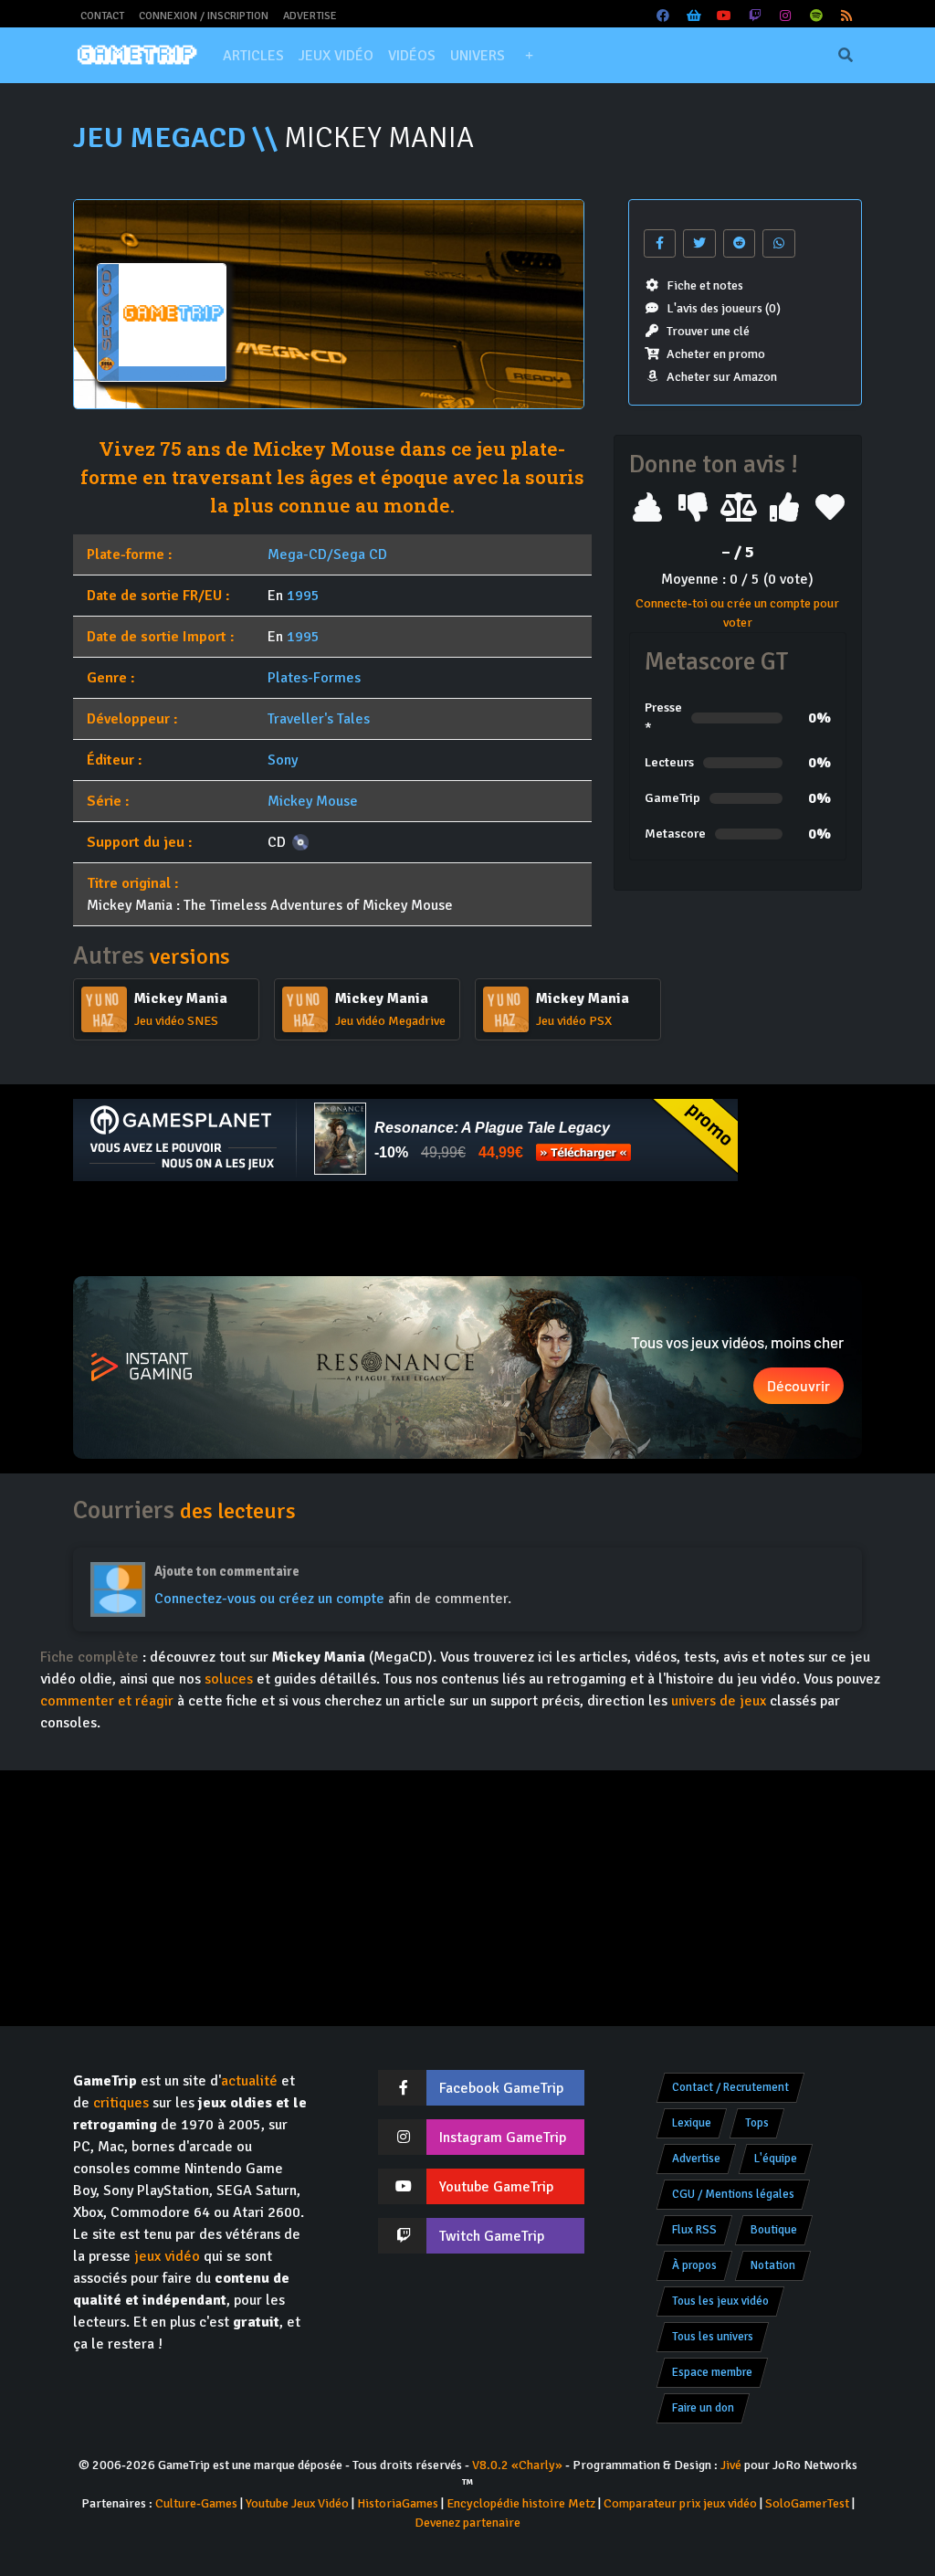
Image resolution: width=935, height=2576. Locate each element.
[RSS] (847, 16)
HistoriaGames (398, 2503)
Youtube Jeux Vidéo (297, 2503)
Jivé (731, 2465)
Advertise (310, 16)
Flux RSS (694, 2230)
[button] (529, 56)
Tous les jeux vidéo (720, 2301)
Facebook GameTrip (501, 2088)
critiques (121, 2103)
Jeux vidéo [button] (336, 56)
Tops (757, 2123)
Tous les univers (713, 2337)
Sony (283, 760)
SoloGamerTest (807, 2503)
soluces (229, 1679)
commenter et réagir (107, 1701)
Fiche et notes (705, 285)
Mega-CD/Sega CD (327, 554)
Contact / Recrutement (730, 2087)
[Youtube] (725, 16)
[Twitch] (755, 16)
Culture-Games (196, 2503)
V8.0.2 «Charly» (517, 2465)
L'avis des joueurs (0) (724, 308)
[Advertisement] (467, 1229)
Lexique (692, 2123)
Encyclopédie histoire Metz (521, 2503)
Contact (102, 16)
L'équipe (776, 2159)
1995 (303, 596)
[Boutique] (694, 16)
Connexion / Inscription (204, 16)
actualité (249, 2081)
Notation (773, 2265)
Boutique (774, 2230)
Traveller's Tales (319, 719)
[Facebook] (664, 16)
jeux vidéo (167, 2256)
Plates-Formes (314, 678)
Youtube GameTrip (496, 2187)
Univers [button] (478, 56)
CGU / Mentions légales (733, 2194)
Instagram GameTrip (503, 2138)
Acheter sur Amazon (722, 377)
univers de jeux (719, 1701)
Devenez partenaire (467, 2523)
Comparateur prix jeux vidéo (680, 2503)
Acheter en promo (716, 354)
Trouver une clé (708, 331)
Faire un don (703, 2408)
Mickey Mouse (313, 801)
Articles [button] (253, 56)
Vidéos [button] (412, 56)
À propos (694, 2265)
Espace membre (712, 2372)
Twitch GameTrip (492, 2236)
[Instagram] (786, 16)
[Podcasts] (816, 16)
